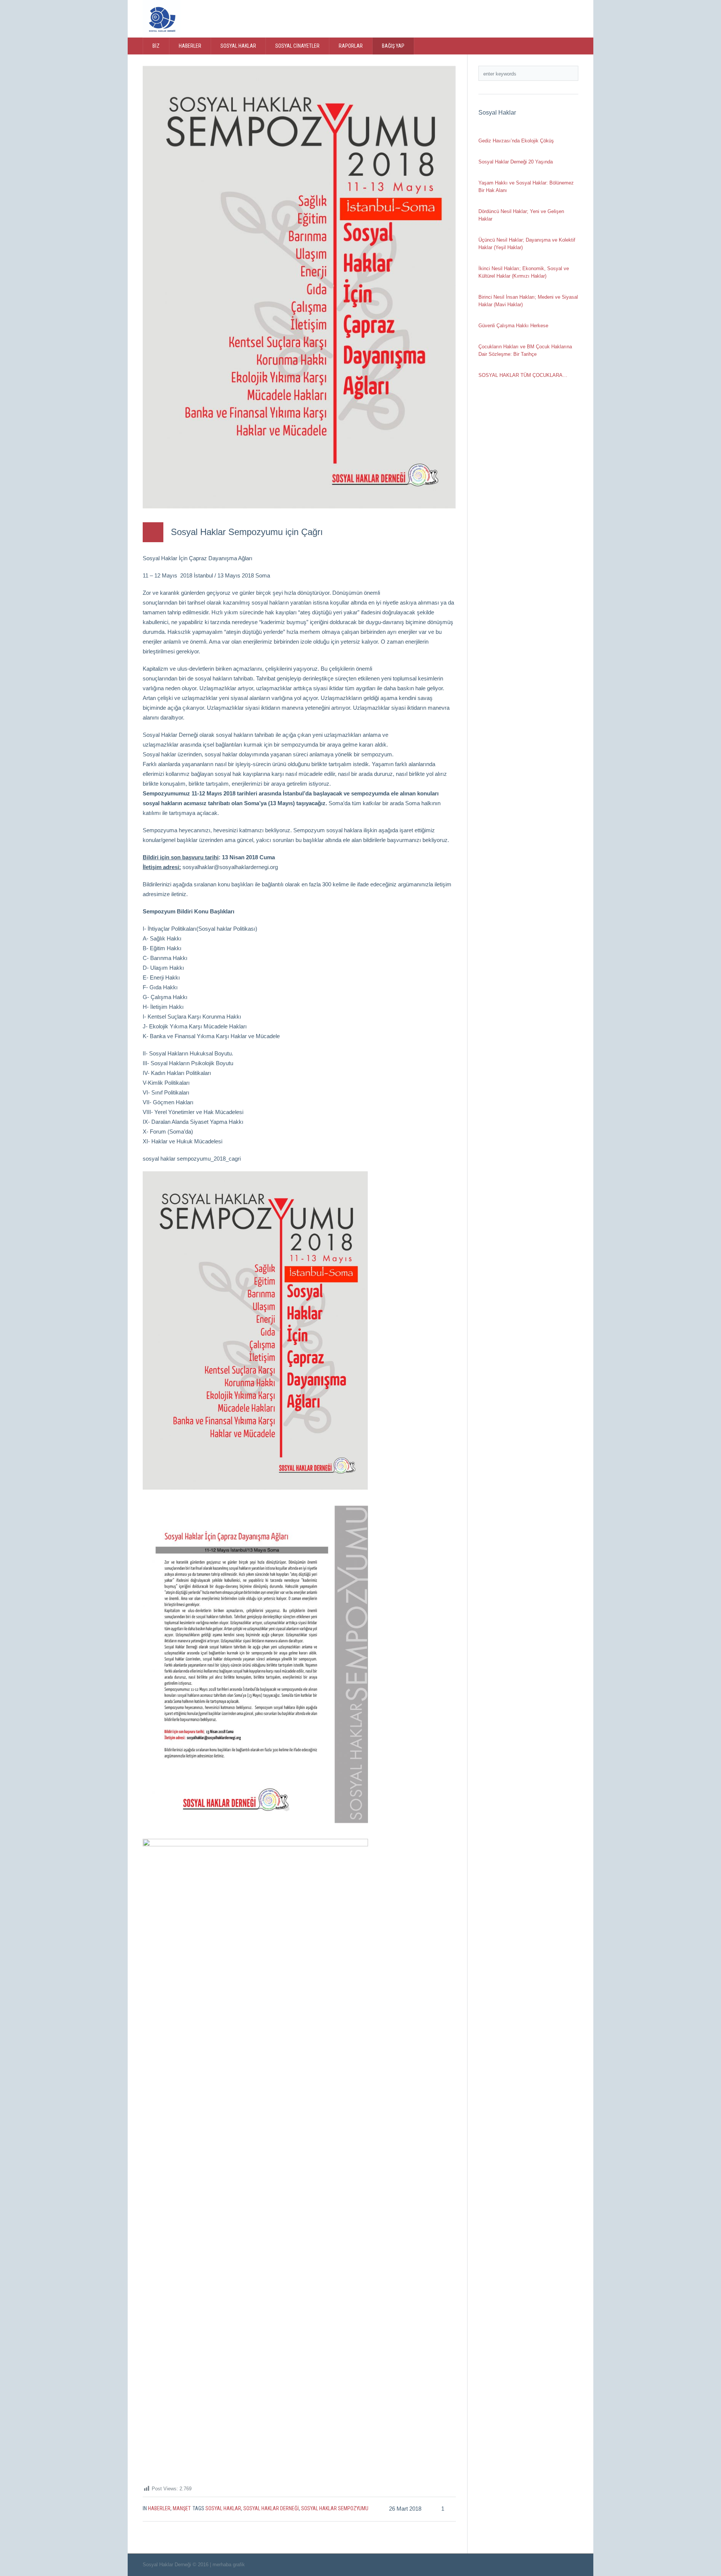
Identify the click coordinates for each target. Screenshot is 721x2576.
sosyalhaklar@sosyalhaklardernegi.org (230, 867)
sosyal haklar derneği (271, 2508)
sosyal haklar (223, 2508)
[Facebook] (529, 18)
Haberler (159, 2508)
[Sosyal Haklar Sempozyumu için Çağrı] (299, 287)
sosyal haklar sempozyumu (335, 2508)
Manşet (182, 2508)
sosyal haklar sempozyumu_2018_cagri (192, 1159)
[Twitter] (514, 18)
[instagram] (545, 18)
